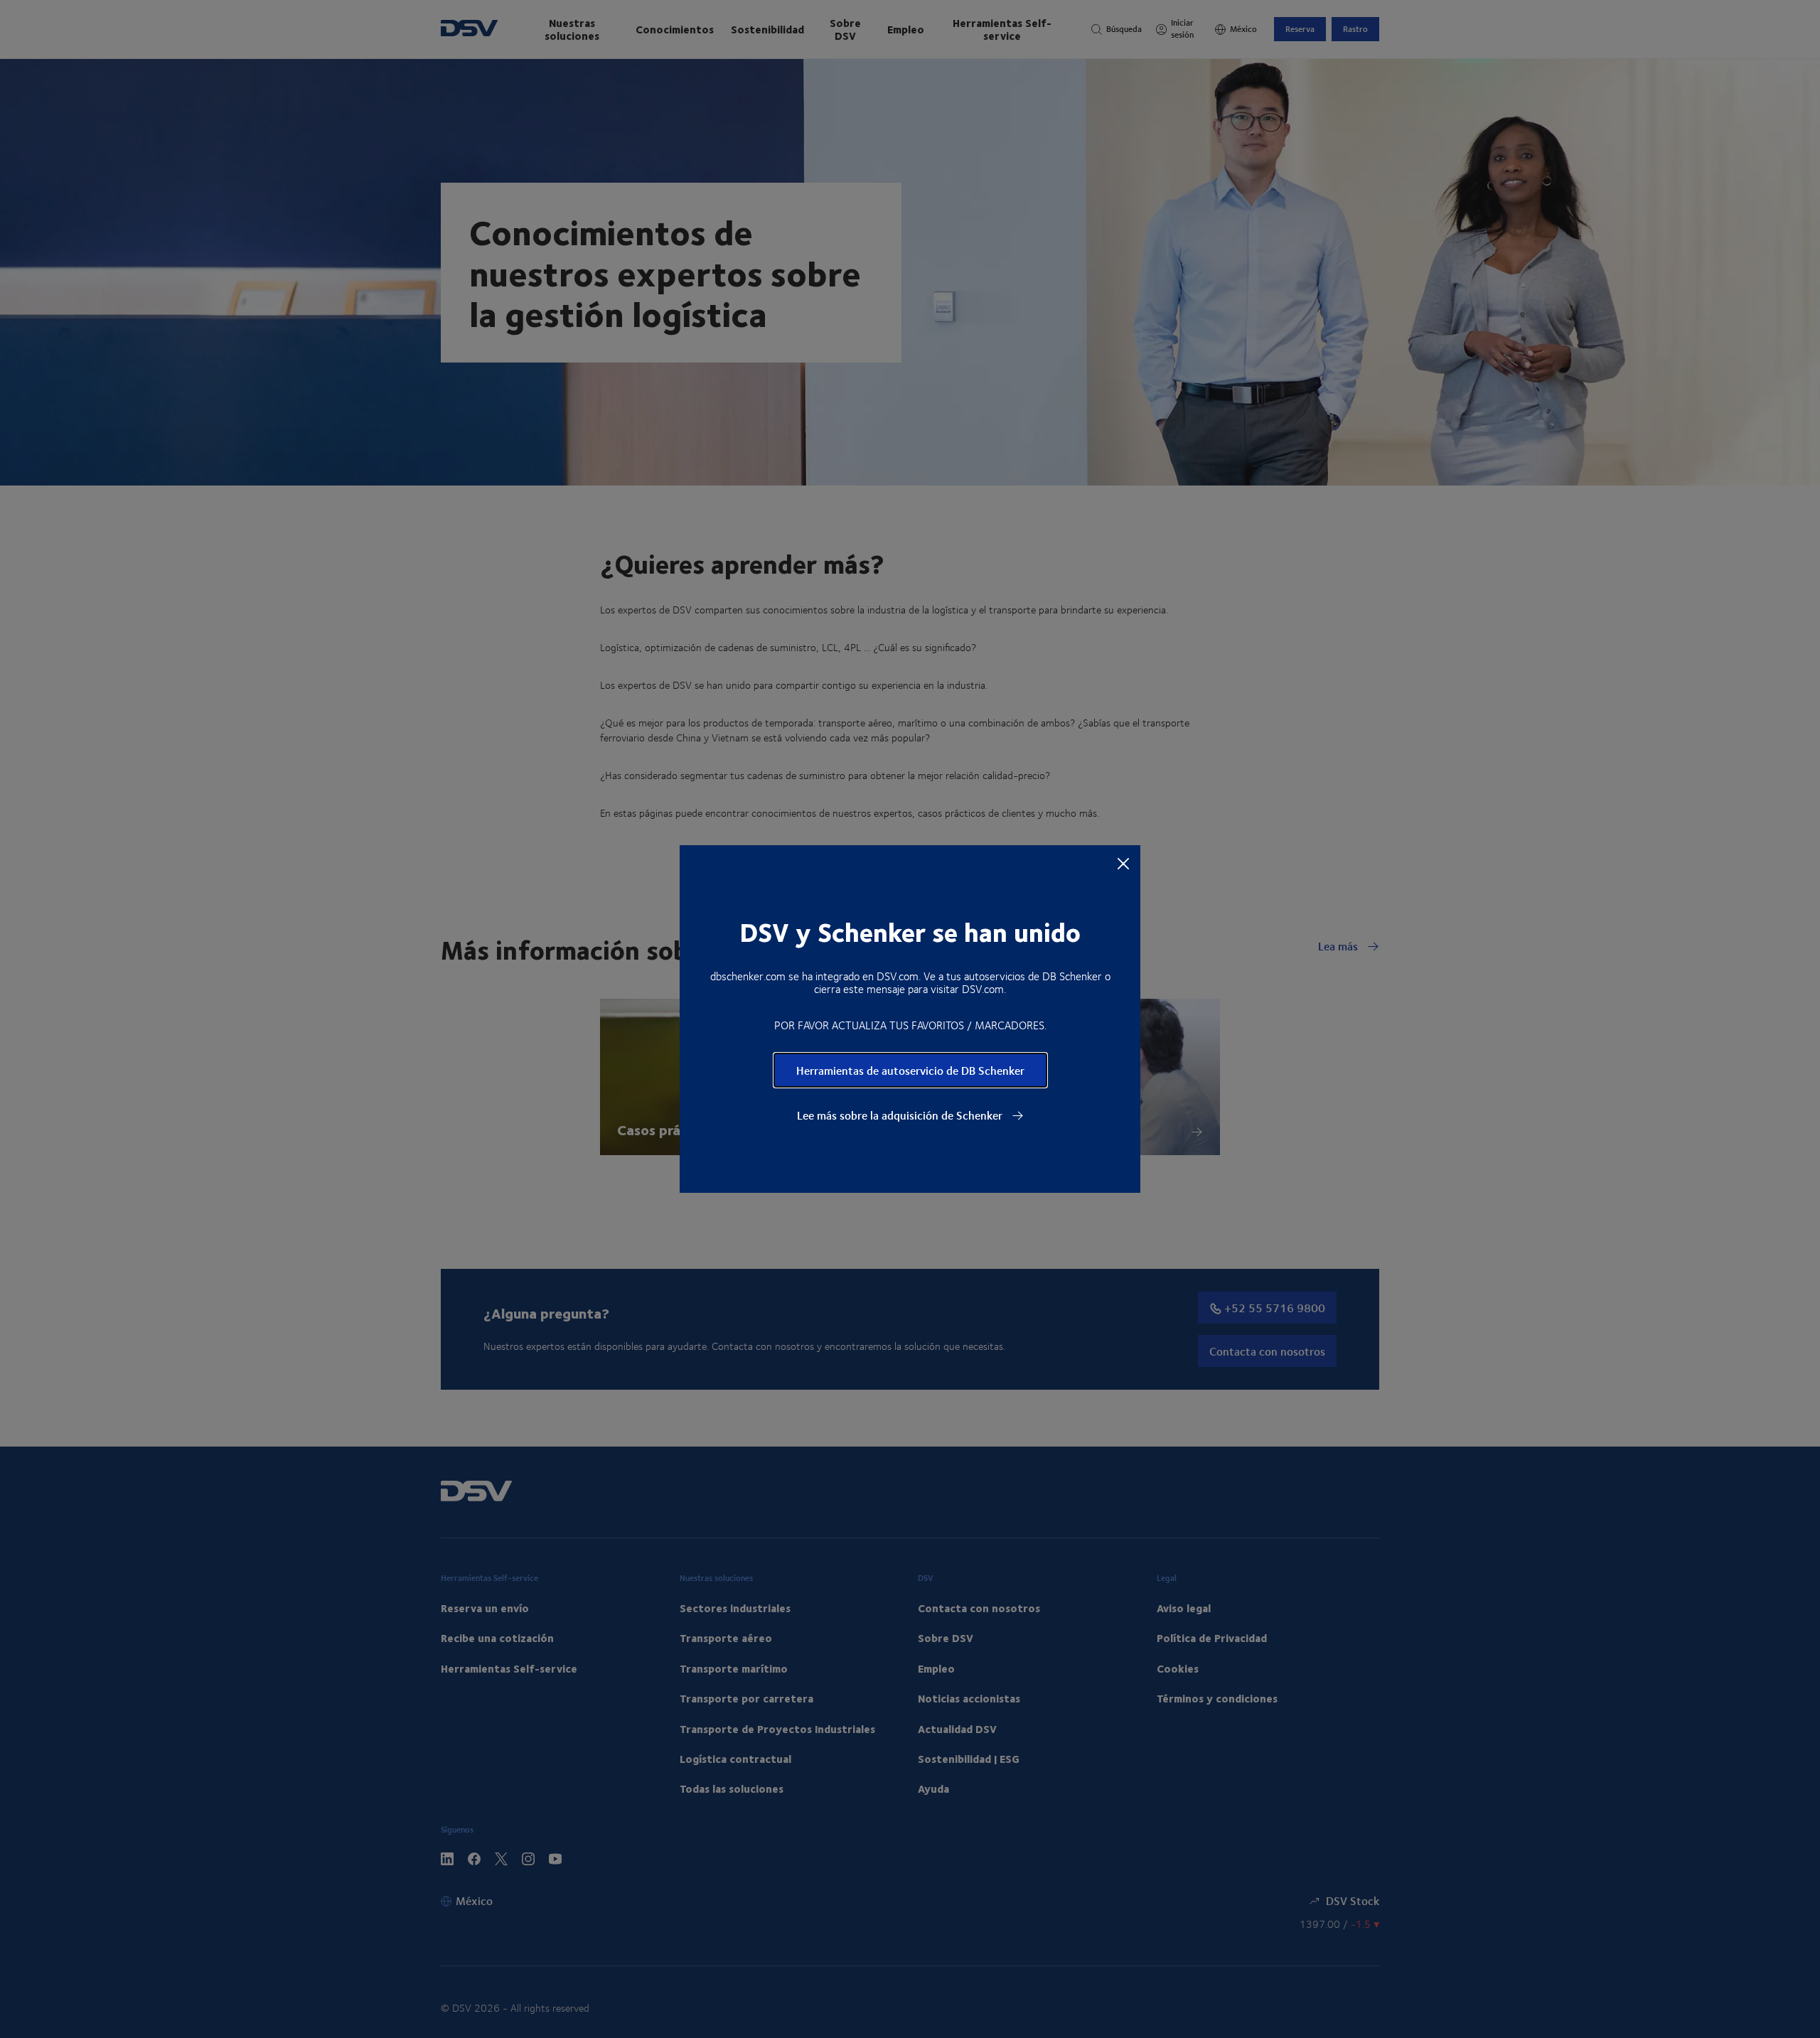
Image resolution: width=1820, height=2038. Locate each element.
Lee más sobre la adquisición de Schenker (901, 1115)
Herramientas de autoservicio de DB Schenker (910, 1070)
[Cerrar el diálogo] (1123, 863)
